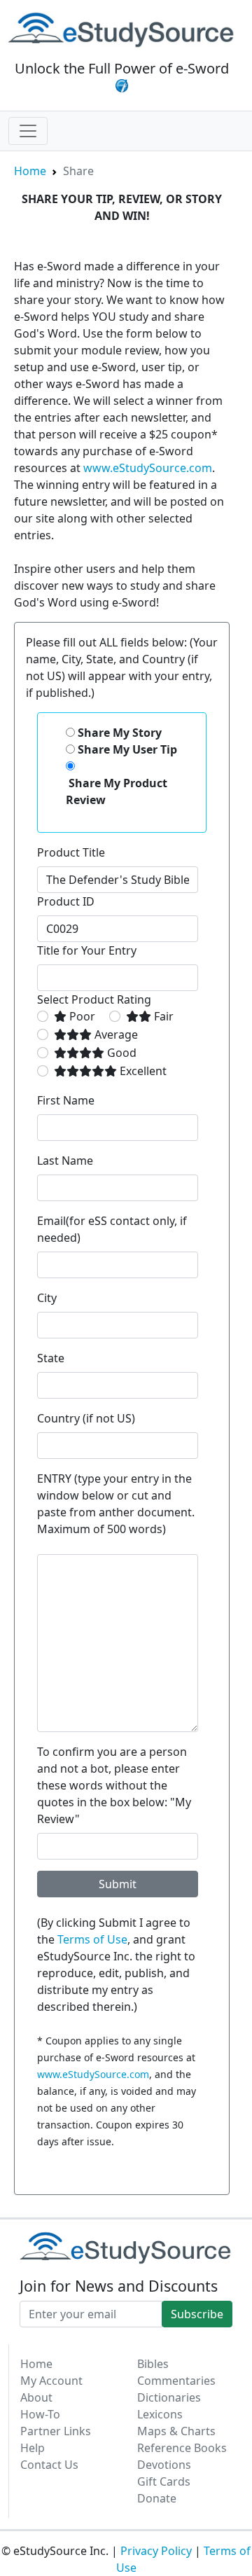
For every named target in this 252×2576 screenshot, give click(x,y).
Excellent (142, 1071)
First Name (66, 1100)
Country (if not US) (86, 1418)
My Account (51, 2381)
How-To (40, 2414)
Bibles (153, 2364)
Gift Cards (164, 2481)
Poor (81, 1016)
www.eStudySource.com (148, 468)
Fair (162, 1016)
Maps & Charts (176, 2431)
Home (30, 171)
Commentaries (176, 2381)
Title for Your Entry (87, 950)
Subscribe (197, 2314)
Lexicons (160, 2414)
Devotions (164, 2465)
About (36, 2397)
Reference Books (182, 2448)
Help (33, 2448)
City (47, 1298)
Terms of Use (92, 1939)
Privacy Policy (156, 2551)
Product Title (71, 852)
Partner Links (56, 2431)
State (51, 1358)
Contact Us (49, 2465)
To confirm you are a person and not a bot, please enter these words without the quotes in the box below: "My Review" (114, 1785)
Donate (157, 2498)
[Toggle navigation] (28, 131)
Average (115, 1034)
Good (120, 1053)
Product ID (66, 901)
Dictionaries (169, 2397)
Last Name (65, 1161)
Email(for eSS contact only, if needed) (112, 1229)
